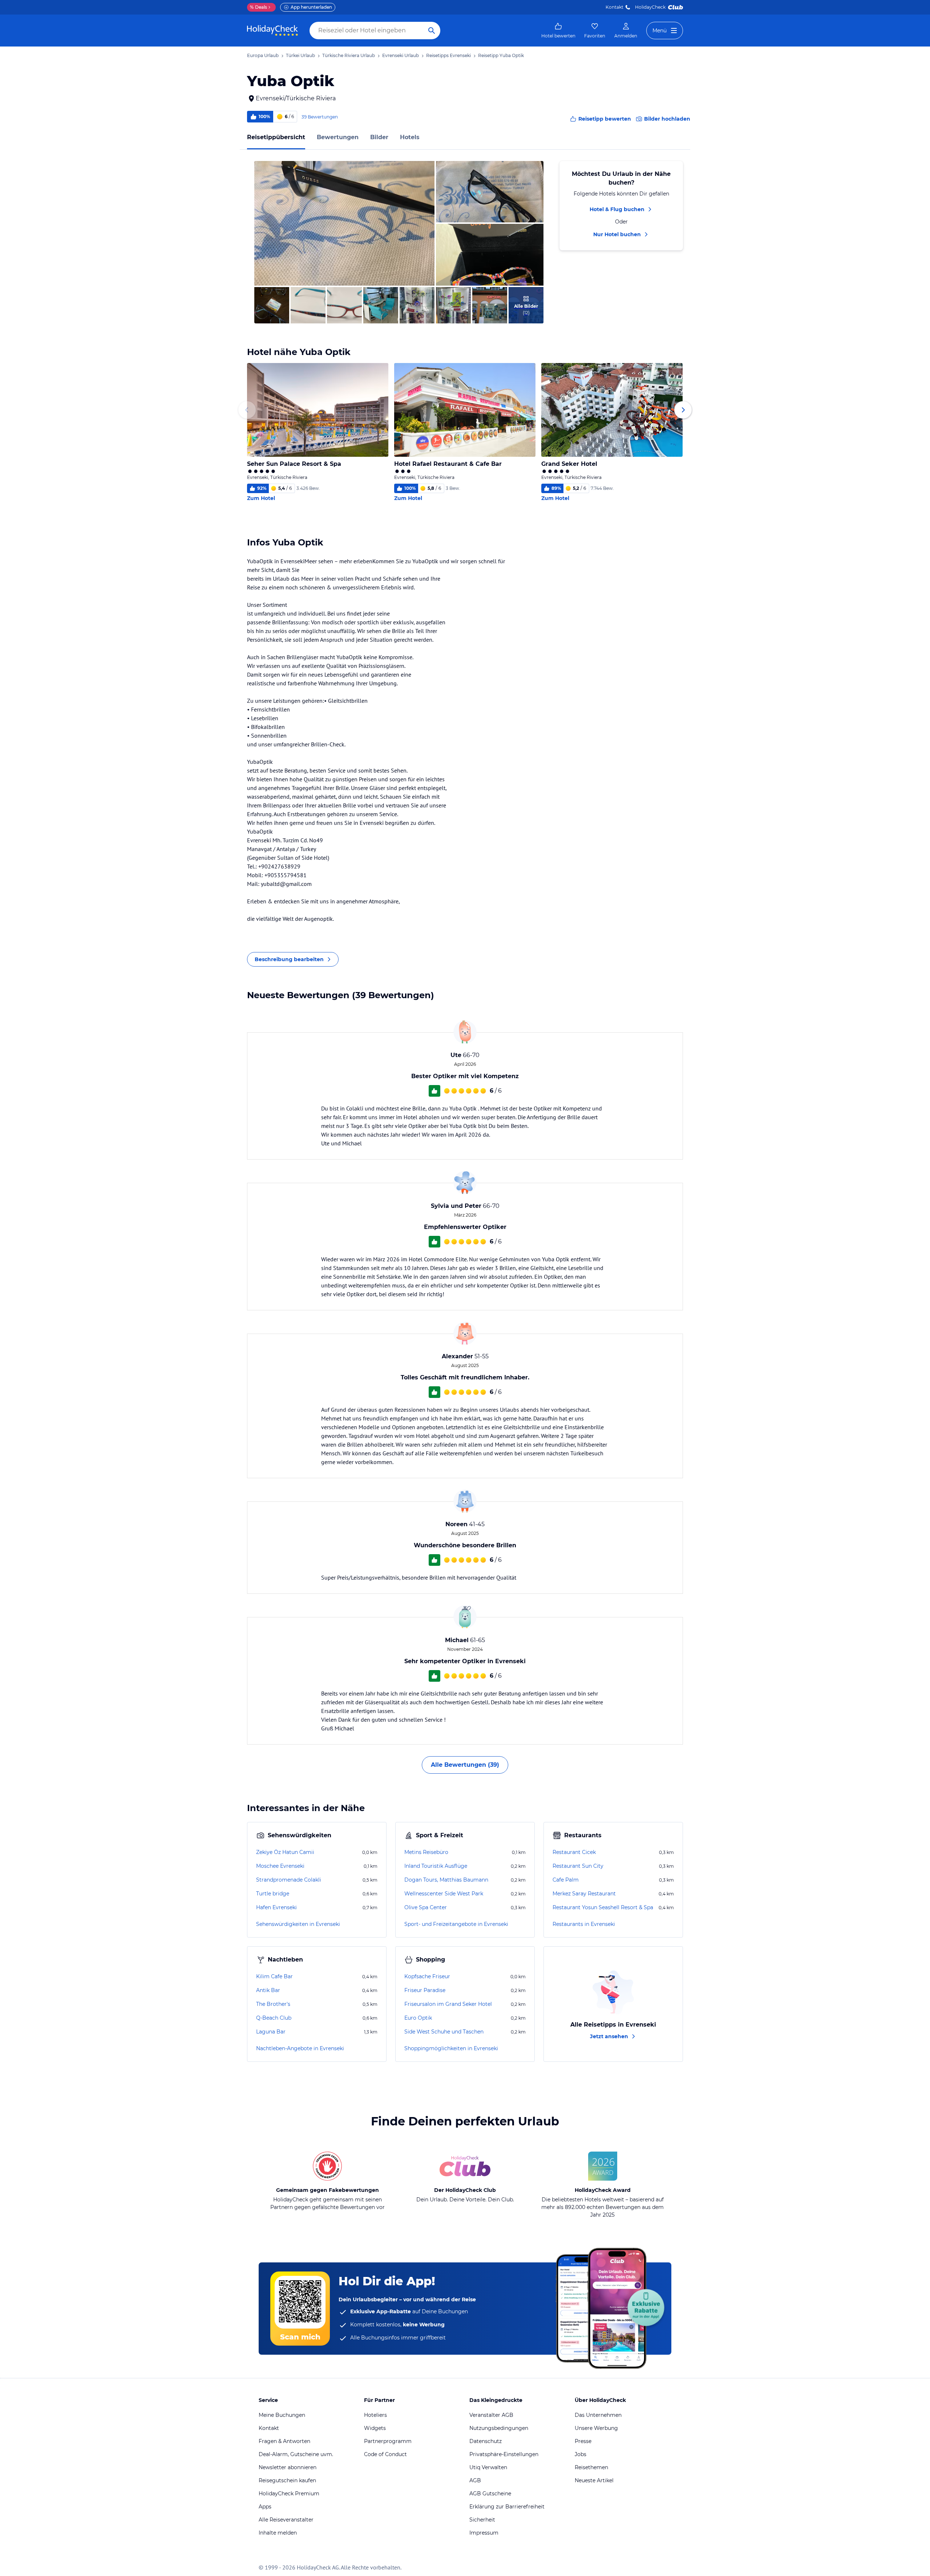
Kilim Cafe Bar (274, 1976)
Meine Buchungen (282, 2415)
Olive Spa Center (426, 1907)
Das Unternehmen (598, 2415)
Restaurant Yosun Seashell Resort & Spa (603, 1907)
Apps (265, 2507)
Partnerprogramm (388, 2441)
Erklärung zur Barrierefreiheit (507, 2507)
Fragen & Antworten (284, 2441)
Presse (583, 2441)
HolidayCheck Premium (289, 2494)
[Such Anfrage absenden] (432, 31)
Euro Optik (418, 2018)
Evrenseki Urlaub (401, 55)
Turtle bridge (273, 1894)
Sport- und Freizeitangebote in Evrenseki (456, 1924)
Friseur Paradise (425, 1990)
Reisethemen (591, 2467)
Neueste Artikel (594, 2480)
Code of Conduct (385, 2454)
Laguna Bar (271, 2032)
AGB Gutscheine (490, 2494)
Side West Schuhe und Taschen (444, 2032)
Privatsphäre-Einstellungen (504, 2454)
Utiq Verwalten (488, 2467)
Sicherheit (482, 2520)
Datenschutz (486, 2441)
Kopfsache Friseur (427, 1976)
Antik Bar (268, 1990)
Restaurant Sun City (578, 1866)
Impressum (484, 2533)
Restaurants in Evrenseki (584, 1924)
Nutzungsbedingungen (499, 2428)
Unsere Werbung (596, 2428)
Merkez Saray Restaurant (584, 1894)
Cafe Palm (566, 1880)
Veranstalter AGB (491, 2415)
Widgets (375, 2428)
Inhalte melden (278, 2533)
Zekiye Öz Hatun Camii (285, 1852)
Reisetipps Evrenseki (448, 55)
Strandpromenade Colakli (289, 1880)
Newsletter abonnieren (288, 2467)
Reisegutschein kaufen (287, 2480)
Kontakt (614, 7)
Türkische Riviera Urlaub (349, 55)
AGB (475, 2480)
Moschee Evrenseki (280, 1866)
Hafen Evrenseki (276, 1907)
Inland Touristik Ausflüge (436, 1866)
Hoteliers (375, 2415)
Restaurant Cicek (574, 1852)
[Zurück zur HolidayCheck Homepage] (272, 31)
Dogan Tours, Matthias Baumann (446, 1880)
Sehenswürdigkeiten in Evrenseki (298, 1924)
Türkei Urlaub (300, 55)
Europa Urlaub (263, 55)
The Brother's (273, 2004)
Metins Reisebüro (426, 1852)
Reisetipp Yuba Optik (501, 55)
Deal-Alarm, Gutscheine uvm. (296, 2454)
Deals (258, 7)
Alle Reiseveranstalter (286, 2520)
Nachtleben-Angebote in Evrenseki (300, 2048)
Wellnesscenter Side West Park (444, 1894)
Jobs (581, 2454)
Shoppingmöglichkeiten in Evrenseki (451, 2048)
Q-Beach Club (274, 2018)
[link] (558, 31)
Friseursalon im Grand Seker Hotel (448, 2004)
